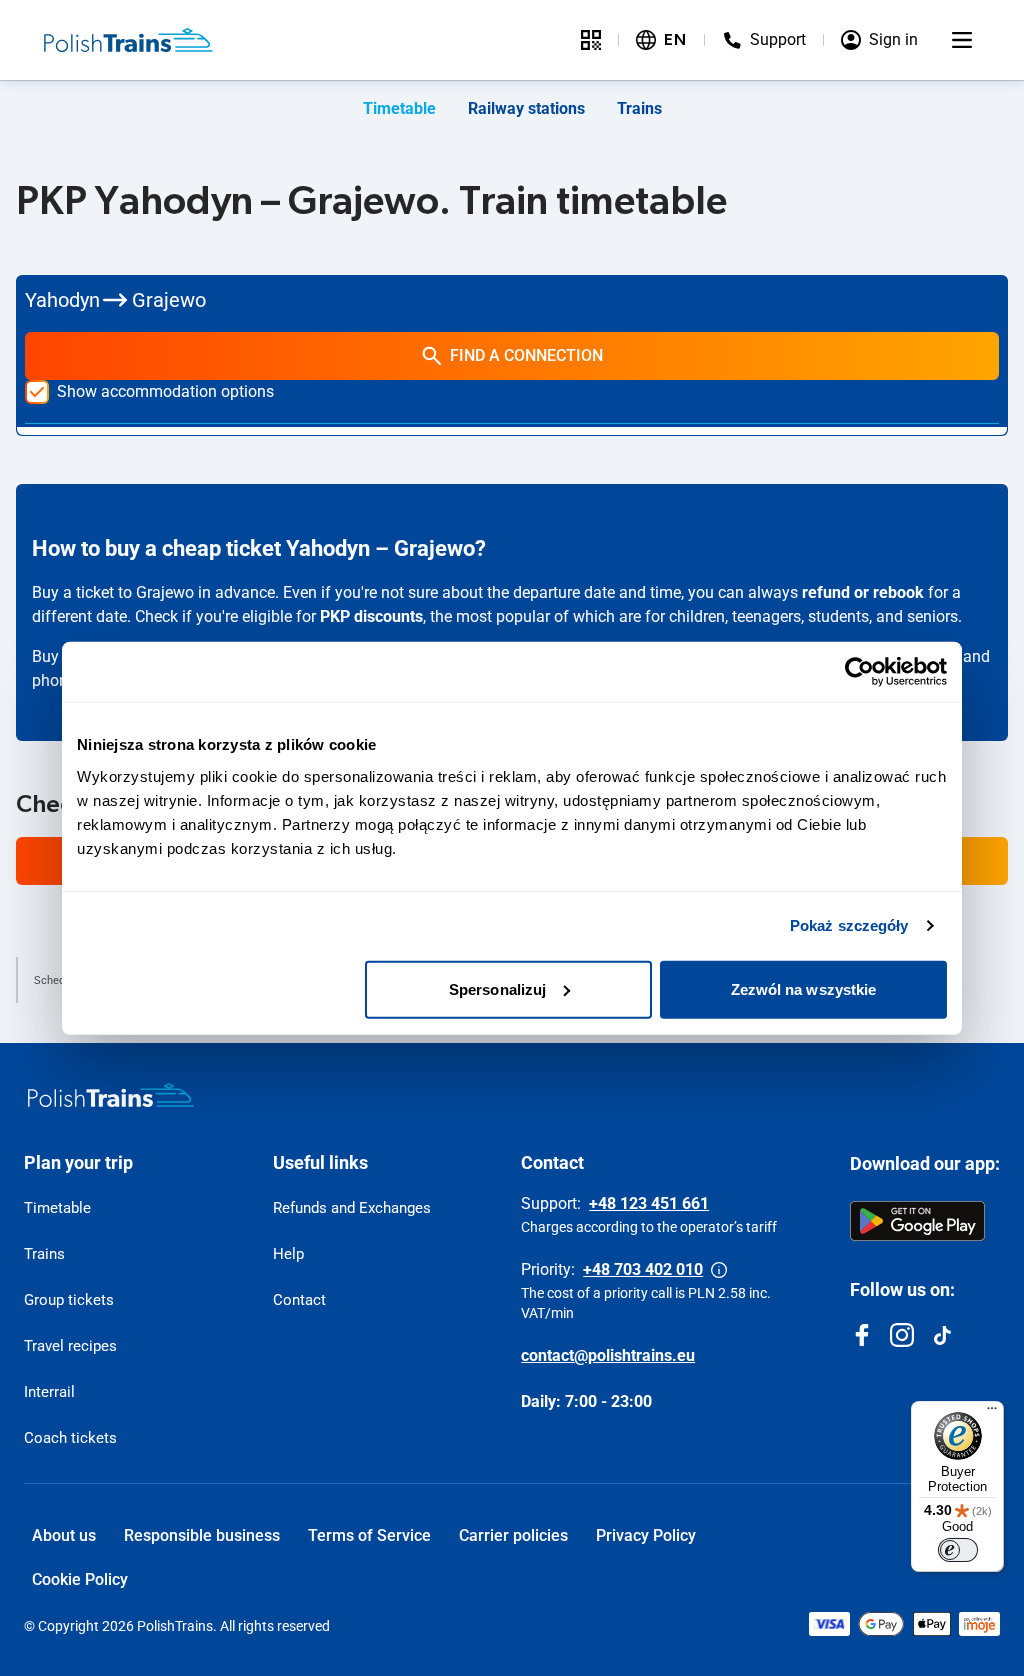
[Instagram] (902, 1335)
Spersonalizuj (497, 988)
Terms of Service (369, 1535)
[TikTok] (942, 1335)
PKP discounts (371, 616)
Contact (299, 1300)
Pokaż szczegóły (849, 925)
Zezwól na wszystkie (804, 988)
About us (64, 1535)
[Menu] (962, 40)
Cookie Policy (80, 1579)
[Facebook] (862, 1335)
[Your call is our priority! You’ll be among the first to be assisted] (719, 1270)
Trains (639, 108)
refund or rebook (863, 592)
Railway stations (526, 108)
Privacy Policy (646, 1535)
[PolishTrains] (111, 1095)
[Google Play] (917, 1221)
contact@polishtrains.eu (608, 1355)
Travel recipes (70, 1346)
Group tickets (69, 1300)
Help (288, 1254)
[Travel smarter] (591, 40)
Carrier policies (513, 1535)
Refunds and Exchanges (352, 1208)
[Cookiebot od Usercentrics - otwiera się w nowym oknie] (859, 672)
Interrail (49, 1392)
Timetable (399, 108)
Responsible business (202, 1535)
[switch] (958, 1550)
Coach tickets (70, 1438)
